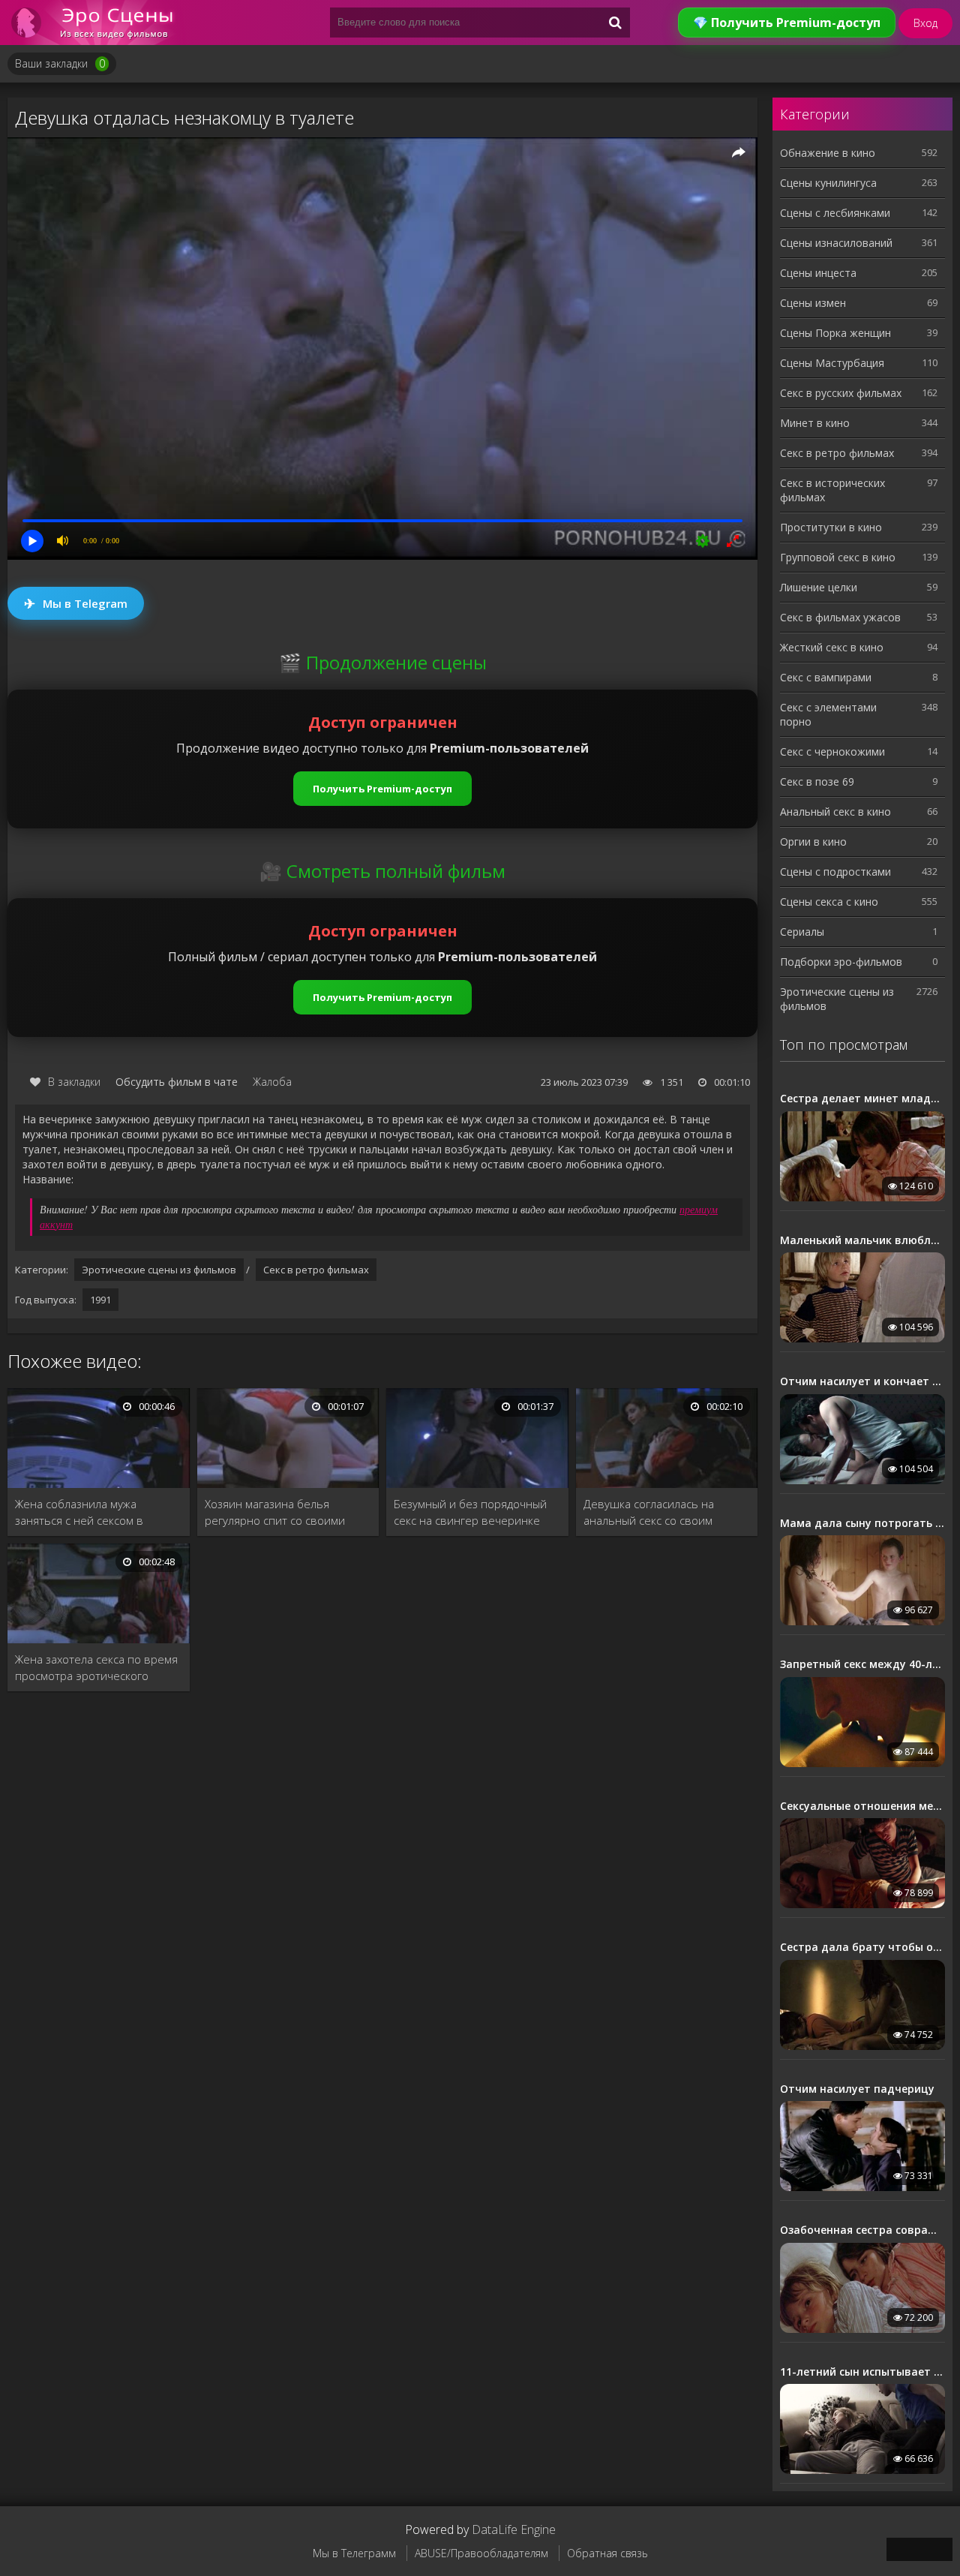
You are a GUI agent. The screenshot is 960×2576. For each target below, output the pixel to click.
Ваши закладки (60, 63)
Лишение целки (819, 587)
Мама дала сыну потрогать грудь (862, 1523)
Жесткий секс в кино (832, 647)
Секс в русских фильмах (841, 393)
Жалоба (272, 1082)
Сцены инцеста (818, 273)
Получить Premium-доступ (382, 789)
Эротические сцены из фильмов (159, 1270)
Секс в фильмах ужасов (840, 617)
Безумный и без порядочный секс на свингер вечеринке (470, 1512)
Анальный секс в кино (835, 812)
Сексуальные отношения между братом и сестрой (862, 1806)
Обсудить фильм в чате (177, 1082)
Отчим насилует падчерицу (857, 2089)
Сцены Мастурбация (832, 363)
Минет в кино (815, 423)
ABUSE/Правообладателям (481, 2553)
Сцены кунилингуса (828, 183)
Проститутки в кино (831, 527)
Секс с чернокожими (832, 751)
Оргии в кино (813, 842)
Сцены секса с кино (829, 902)
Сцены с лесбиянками (835, 213)
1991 (100, 1300)
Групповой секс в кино (838, 557)
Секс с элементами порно (828, 714)
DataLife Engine (514, 2529)
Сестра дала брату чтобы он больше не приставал (862, 1947)
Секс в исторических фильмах (832, 490)
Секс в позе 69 (817, 782)
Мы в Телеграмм (354, 2553)
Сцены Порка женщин (835, 333)
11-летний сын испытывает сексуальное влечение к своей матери (862, 2372)
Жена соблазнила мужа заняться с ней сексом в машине (79, 1512)
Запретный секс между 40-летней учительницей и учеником (862, 1664)
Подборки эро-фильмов (841, 962)
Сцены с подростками (835, 872)
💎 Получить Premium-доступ (787, 23)
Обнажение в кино (828, 153)
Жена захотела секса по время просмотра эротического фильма (96, 1668)
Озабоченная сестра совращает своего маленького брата (862, 2230)
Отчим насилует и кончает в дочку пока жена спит (862, 1381)
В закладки (74, 1082)
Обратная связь (607, 2553)
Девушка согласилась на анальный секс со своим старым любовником (649, 1512)
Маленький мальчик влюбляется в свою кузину (862, 1240)
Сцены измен (813, 303)
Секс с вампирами (826, 677)
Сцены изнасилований (836, 243)
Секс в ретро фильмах (316, 1270)
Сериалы (802, 932)
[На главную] (97, 23)
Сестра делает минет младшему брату (862, 1099)
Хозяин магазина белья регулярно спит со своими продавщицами (275, 1512)
